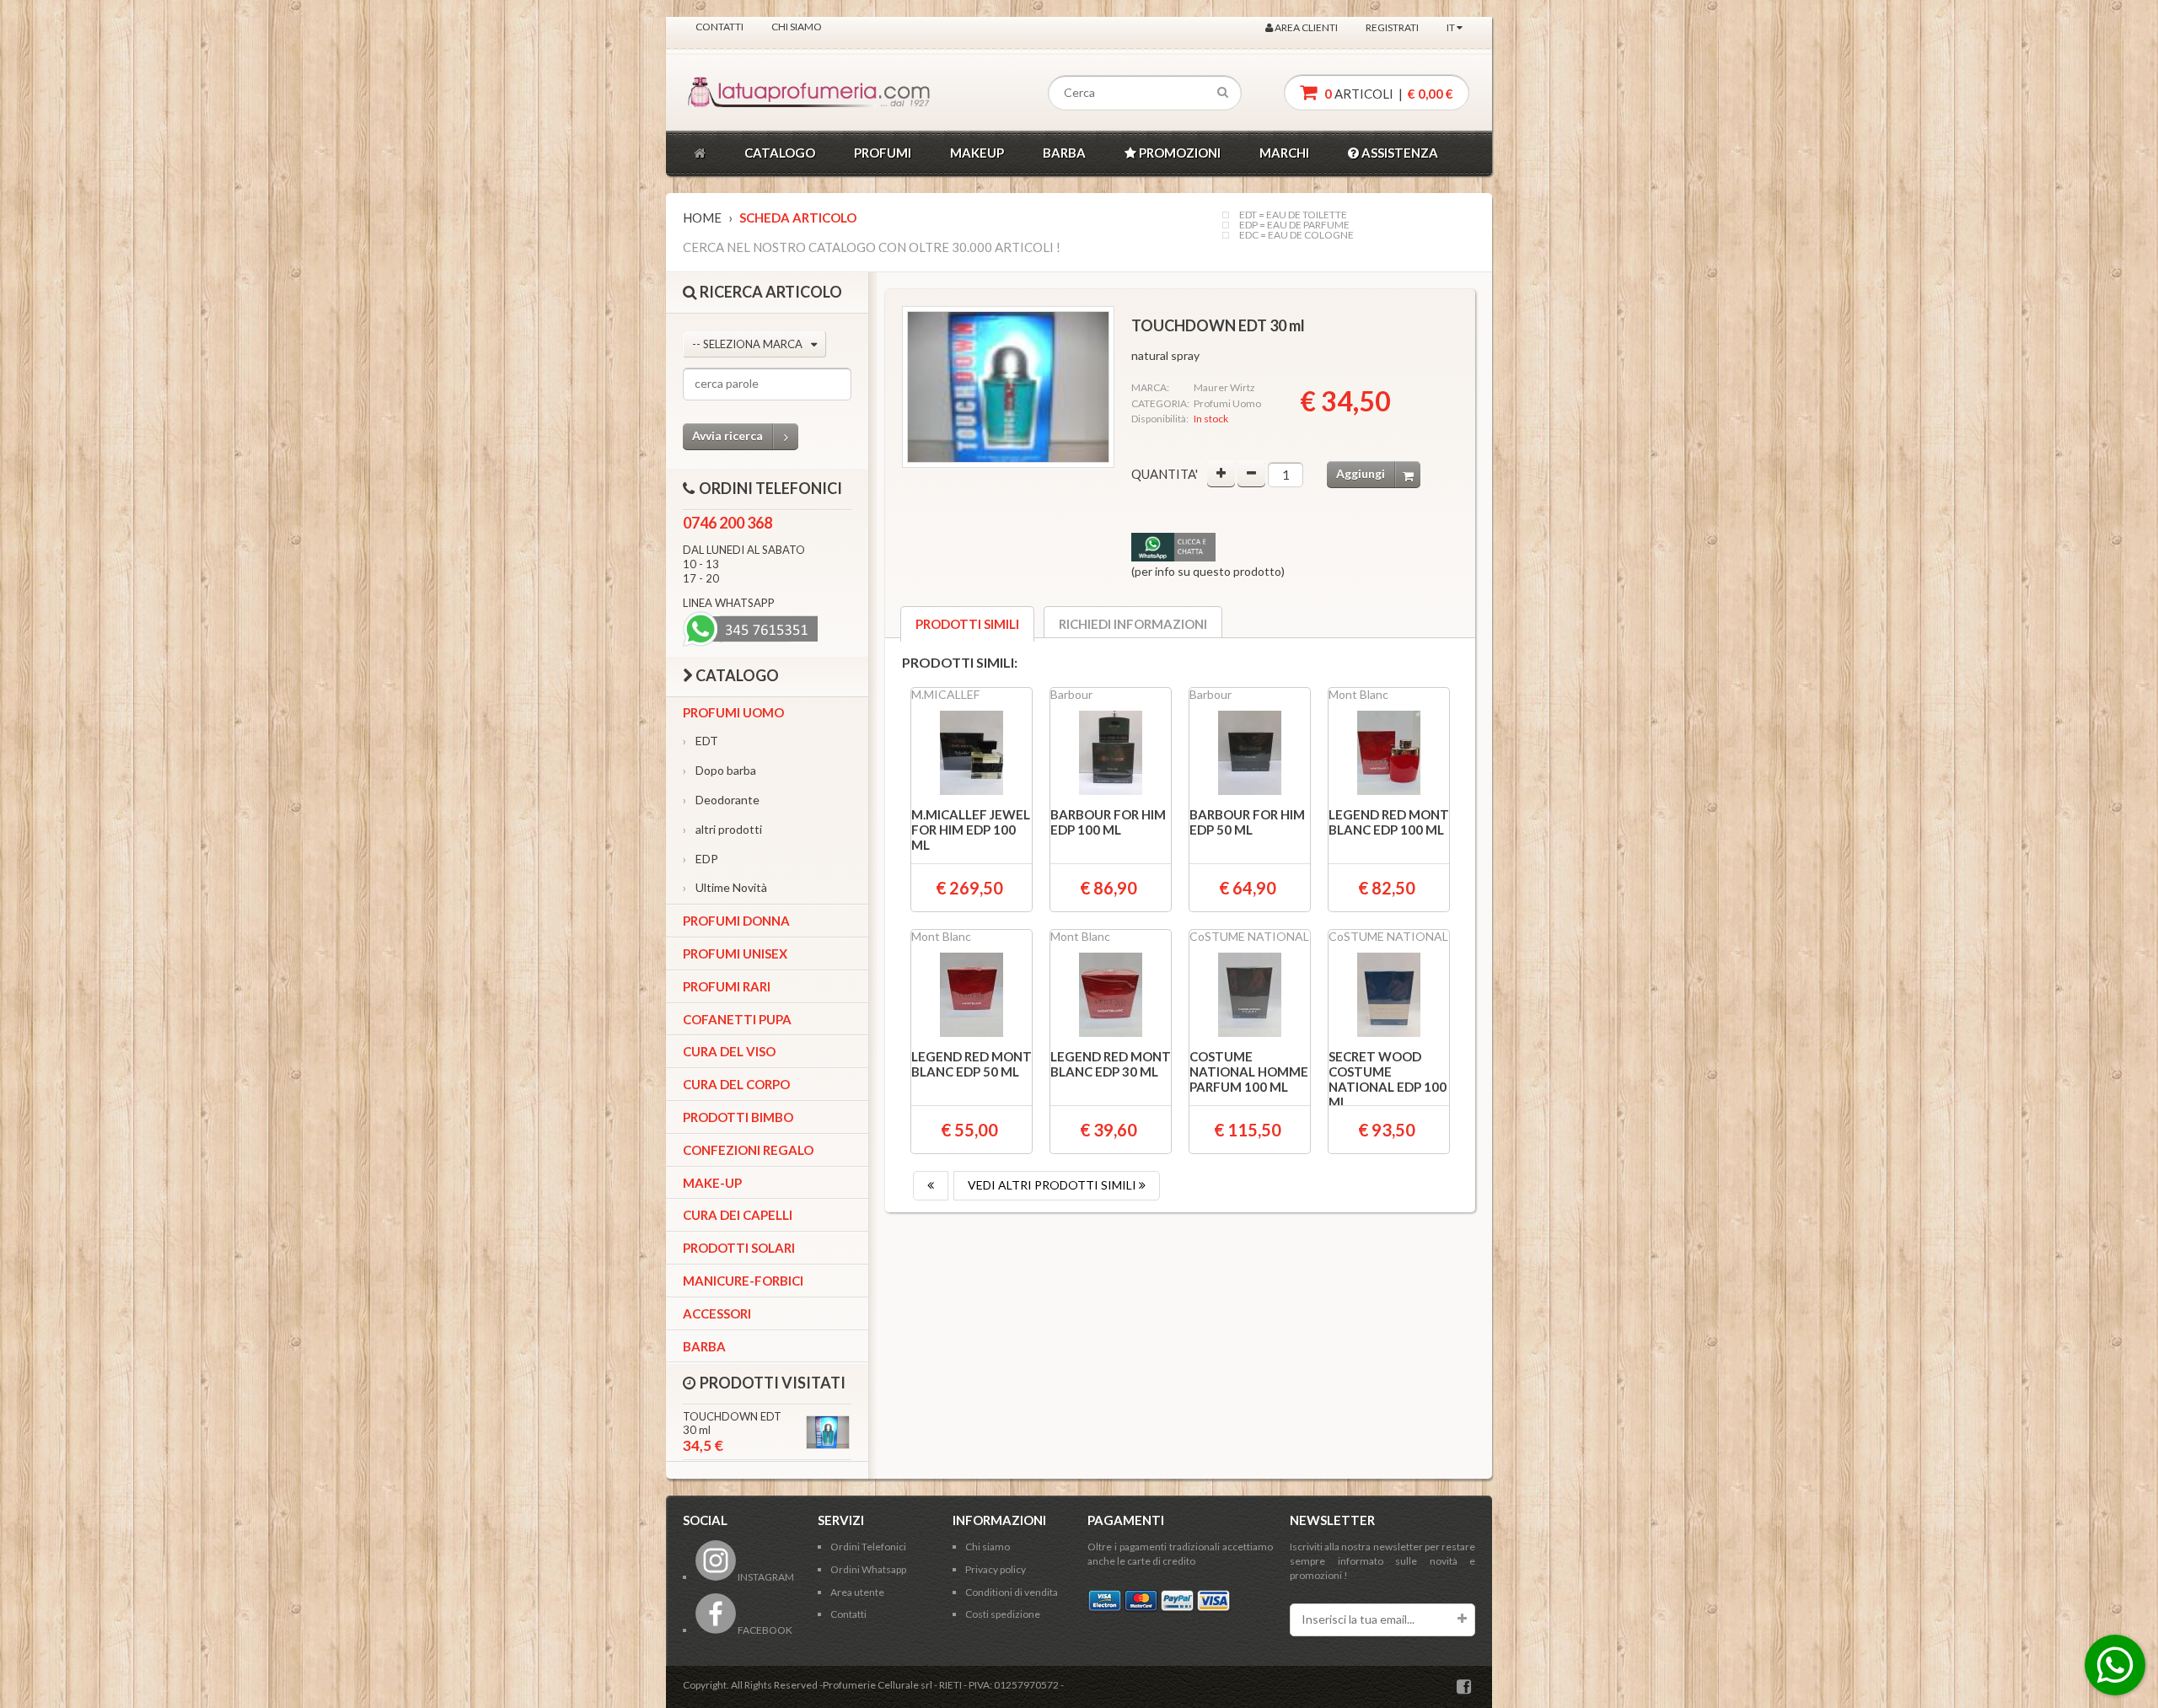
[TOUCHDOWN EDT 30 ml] (1008, 387)
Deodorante (721, 800)
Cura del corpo (736, 1084)
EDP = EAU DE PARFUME (1294, 225)
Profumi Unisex (735, 953)
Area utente (857, 1592)
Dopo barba (719, 770)
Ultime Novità (725, 887)
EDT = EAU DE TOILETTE (1293, 215)
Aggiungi (1361, 473)
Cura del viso (729, 1051)
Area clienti (1305, 27)
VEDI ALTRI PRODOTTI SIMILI (1053, 1185)
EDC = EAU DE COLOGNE (1296, 235)
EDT (701, 741)
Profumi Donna (736, 921)
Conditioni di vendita (1012, 1592)
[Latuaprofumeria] (762, 93)
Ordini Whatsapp (868, 1569)
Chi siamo (797, 27)
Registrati (1392, 27)
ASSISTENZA (1398, 153)
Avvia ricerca (727, 435)
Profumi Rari (727, 986)
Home (702, 218)
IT (1452, 27)
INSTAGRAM (765, 1577)
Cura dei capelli (738, 1215)
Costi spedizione (1003, 1614)
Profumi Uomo (733, 712)
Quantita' (1165, 474)
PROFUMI (883, 153)
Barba (704, 1346)
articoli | (1388, 94)
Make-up (712, 1183)
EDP (701, 859)
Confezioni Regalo (748, 1150)
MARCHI (1284, 153)
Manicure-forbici (743, 1281)
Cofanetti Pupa (737, 1019)
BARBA (1064, 153)
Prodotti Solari (739, 1248)
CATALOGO (780, 153)
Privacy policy (996, 1569)
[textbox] (1145, 93)
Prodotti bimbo (738, 1117)
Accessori (717, 1313)
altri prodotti (722, 829)
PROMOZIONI (1178, 153)
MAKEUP (977, 153)
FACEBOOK (764, 1630)
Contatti (719, 27)
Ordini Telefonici (868, 1547)
